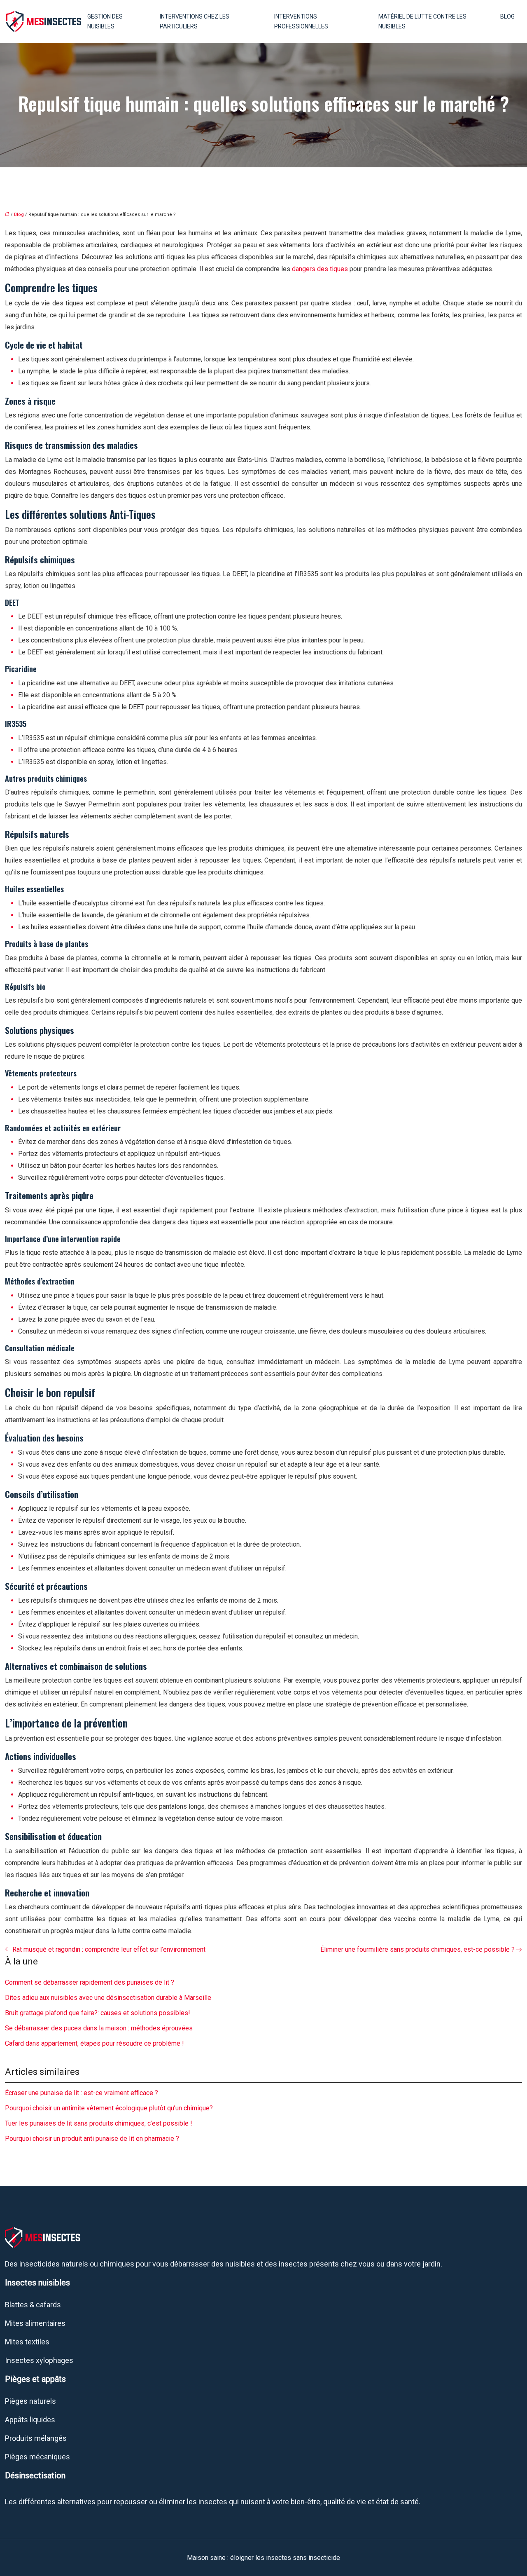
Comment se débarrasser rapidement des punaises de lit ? (90, 1982)
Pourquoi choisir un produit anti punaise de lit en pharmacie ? (92, 2139)
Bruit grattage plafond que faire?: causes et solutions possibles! (98, 2013)
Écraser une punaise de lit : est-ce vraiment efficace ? (82, 2093)
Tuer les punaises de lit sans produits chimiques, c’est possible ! (99, 2123)
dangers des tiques (320, 269)
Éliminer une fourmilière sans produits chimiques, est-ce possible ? (417, 1949)
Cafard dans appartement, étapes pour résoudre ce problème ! (94, 2043)
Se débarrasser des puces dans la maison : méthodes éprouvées (99, 2028)
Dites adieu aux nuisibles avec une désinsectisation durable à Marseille (108, 1998)
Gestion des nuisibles (105, 21)
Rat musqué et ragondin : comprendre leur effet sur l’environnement (109, 1949)
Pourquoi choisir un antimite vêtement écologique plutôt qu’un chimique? (109, 2108)
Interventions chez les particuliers (195, 21)
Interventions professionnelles (301, 21)
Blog (507, 16)
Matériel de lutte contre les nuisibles (422, 21)
